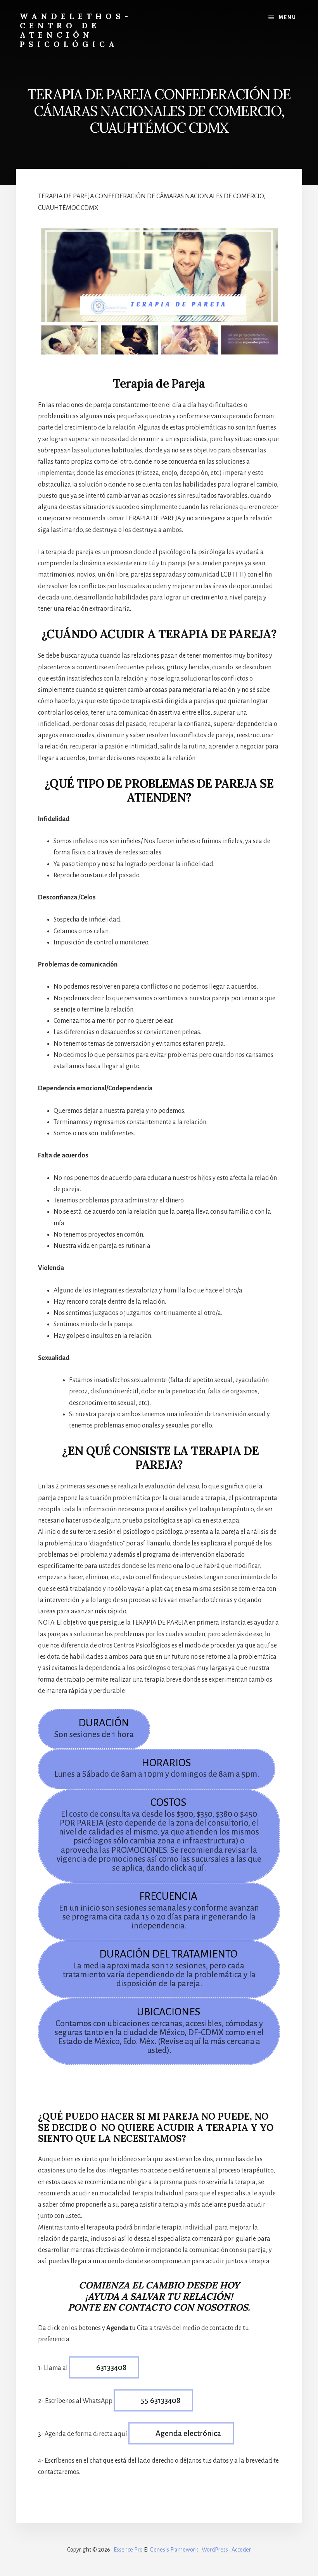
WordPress (215, 2550)
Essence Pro (128, 2550)
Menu (288, 17)
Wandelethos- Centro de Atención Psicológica (76, 30)
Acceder (241, 2550)
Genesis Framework (174, 2550)
